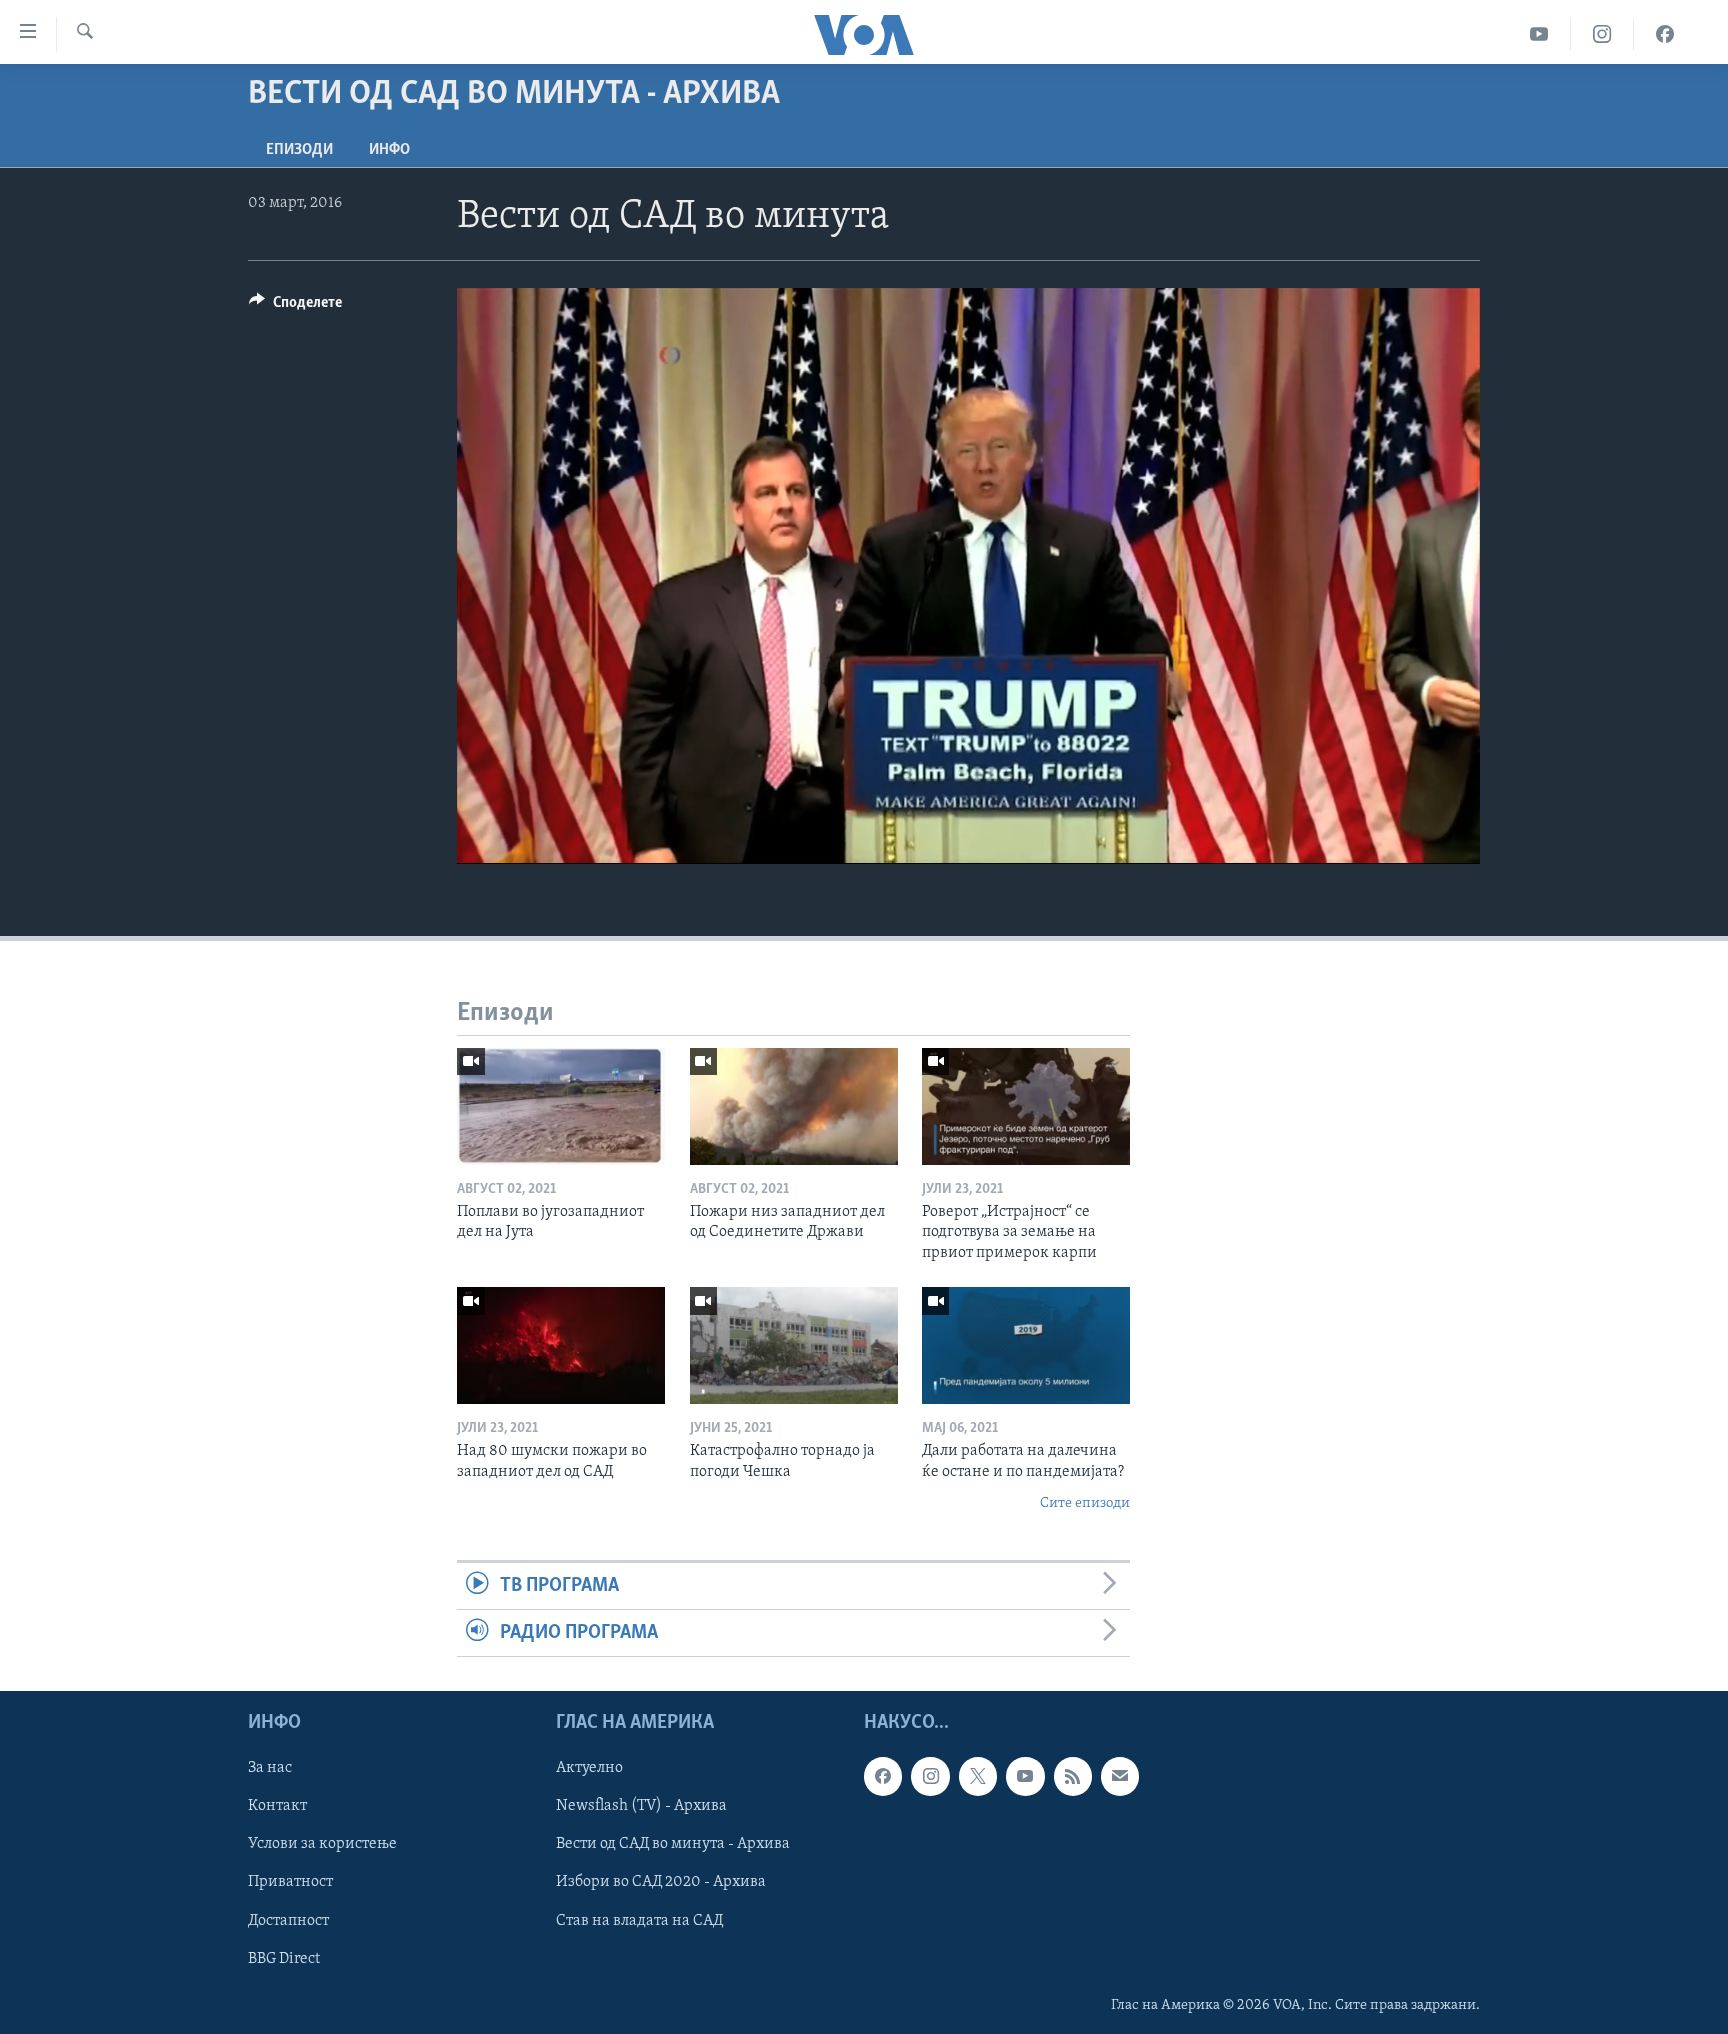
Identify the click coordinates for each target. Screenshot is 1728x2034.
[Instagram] (1602, 34)
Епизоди (299, 150)
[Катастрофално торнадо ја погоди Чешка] (794, 1345)
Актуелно (589, 1769)
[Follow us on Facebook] (883, 1777)
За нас (270, 1769)
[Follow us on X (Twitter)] (978, 1777)
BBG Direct (284, 1959)
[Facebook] (1665, 34)
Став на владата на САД (639, 1921)
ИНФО (389, 150)
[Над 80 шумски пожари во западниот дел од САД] (561, 1345)
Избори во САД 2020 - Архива (661, 1883)
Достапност (288, 1921)
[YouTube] (1539, 34)
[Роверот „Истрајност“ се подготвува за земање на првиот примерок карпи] (1026, 1106)
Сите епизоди (1085, 1503)
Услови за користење (322, 1845)
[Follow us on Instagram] (930, 1777)
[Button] (295, 307)
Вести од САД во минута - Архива (673, 1845)
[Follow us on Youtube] (1025, 1777)
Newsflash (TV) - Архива (641, 1807)
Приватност (290, 1883)
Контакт (277, 1807)
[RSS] (1073, 1777)
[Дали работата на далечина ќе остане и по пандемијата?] (1026, 1345)
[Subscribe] (1120, 1777)
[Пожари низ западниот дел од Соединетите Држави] (794, 1106)
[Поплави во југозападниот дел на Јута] (561, 1106)
